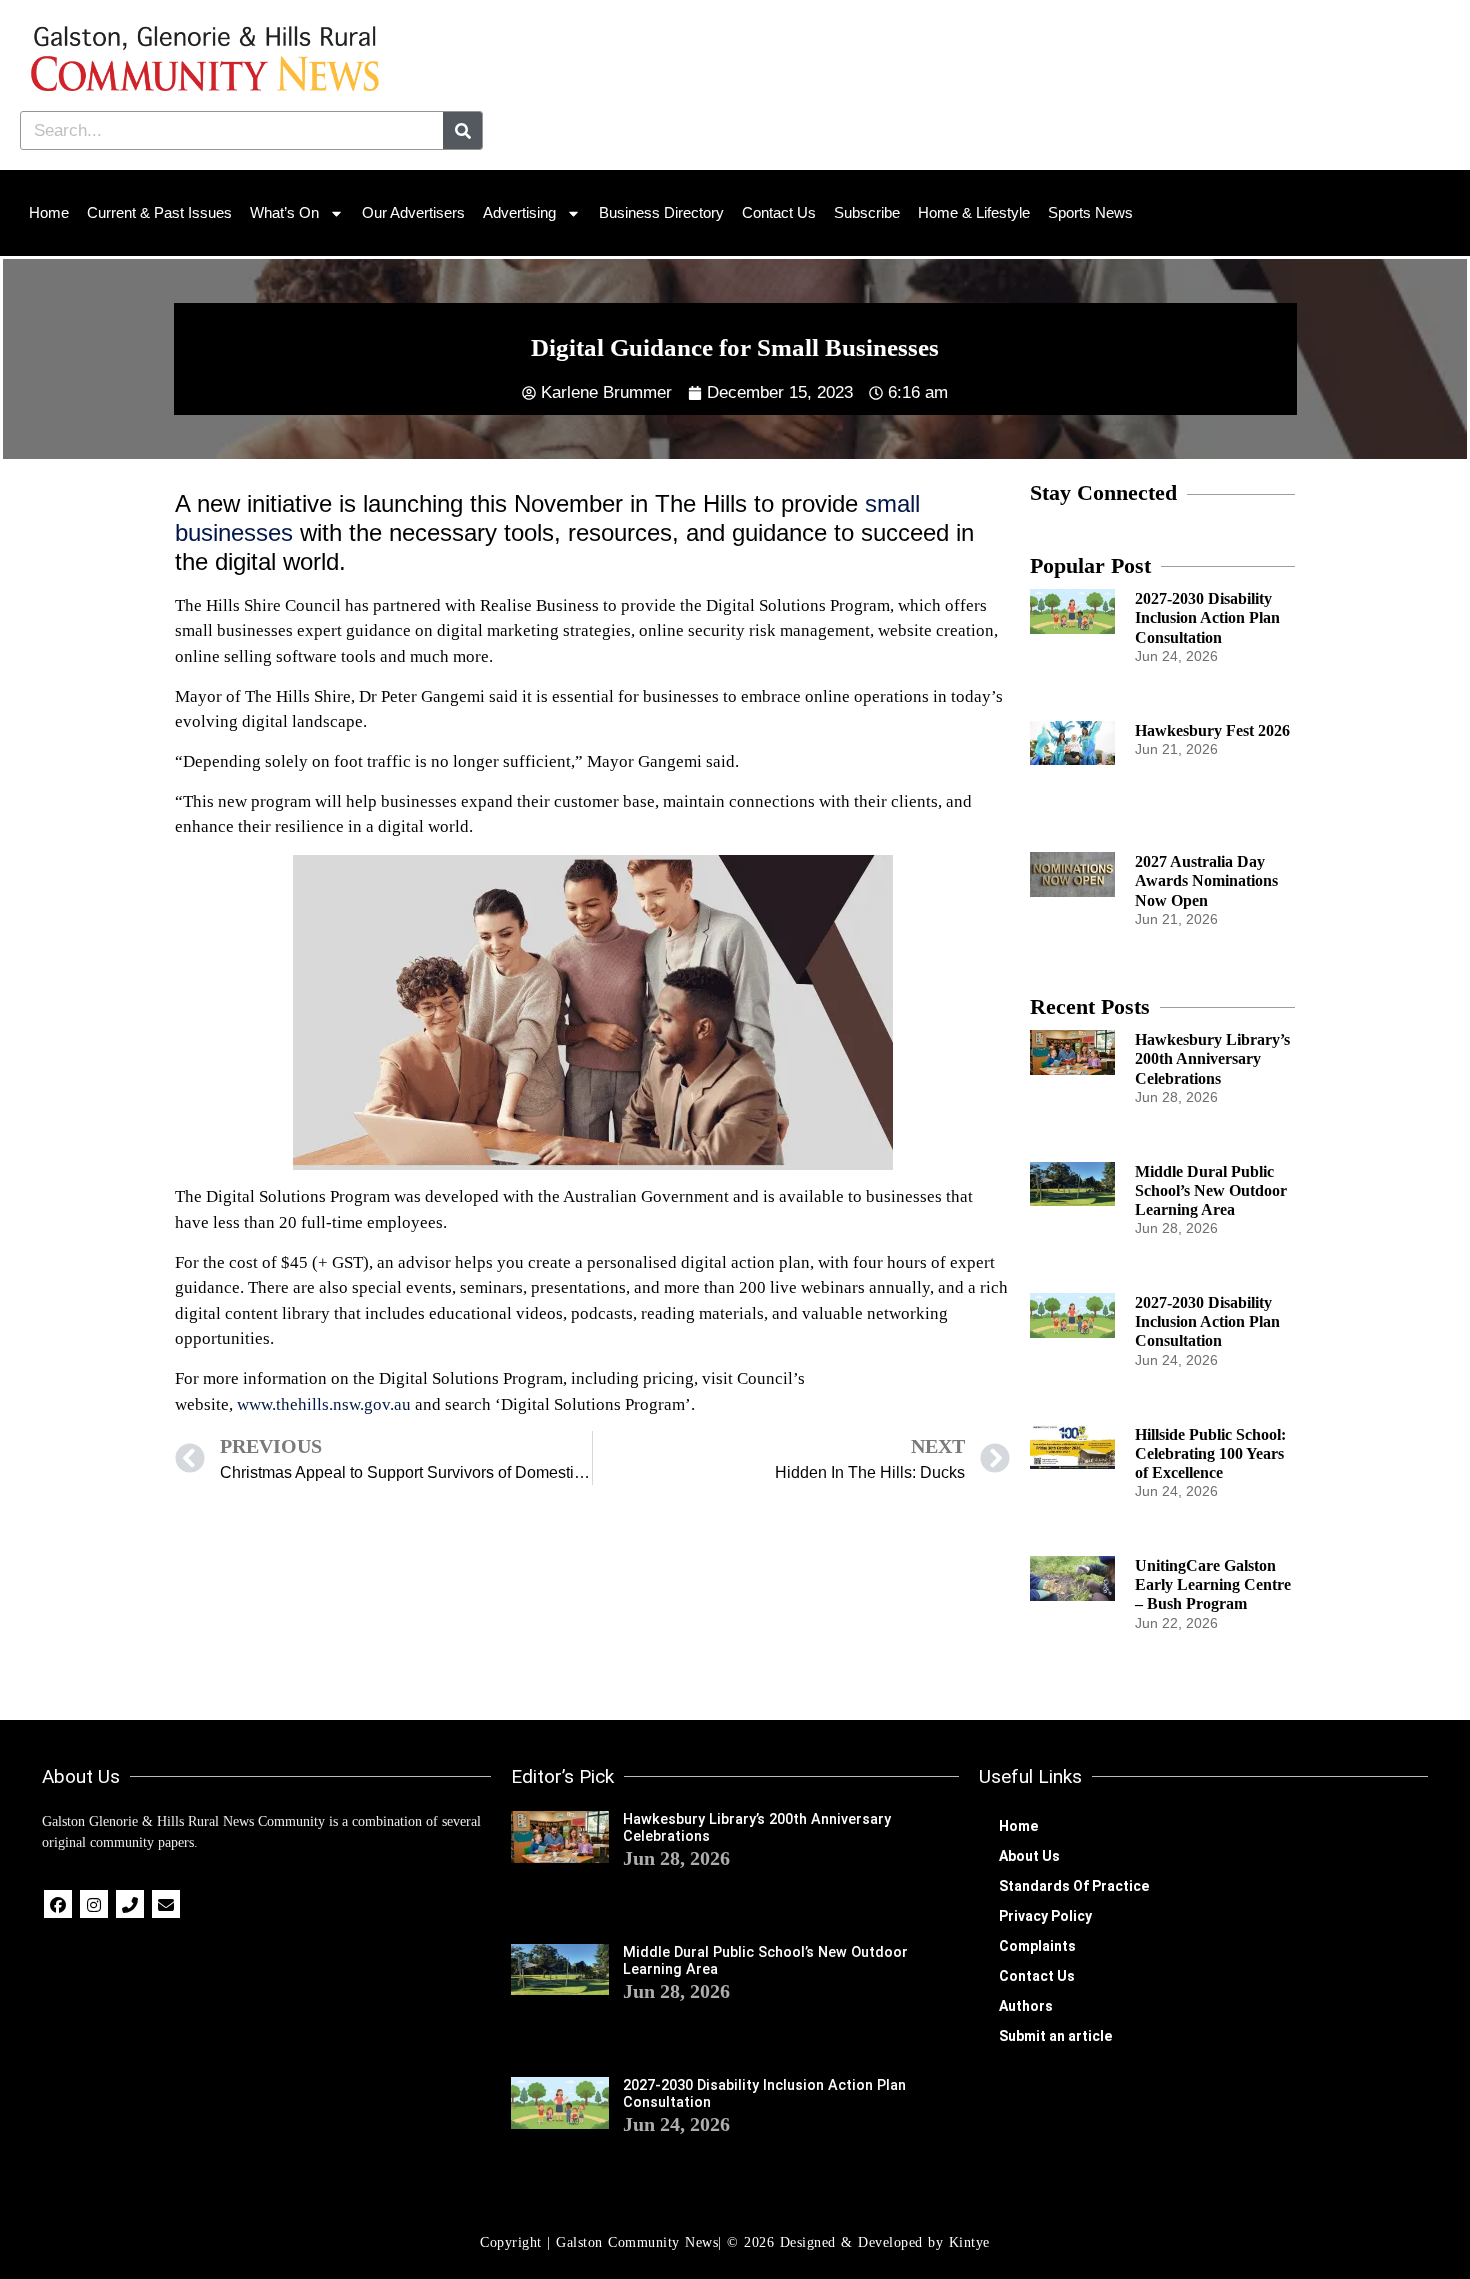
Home (49, 212)
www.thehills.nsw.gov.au (324, 1404)
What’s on (284, 212)
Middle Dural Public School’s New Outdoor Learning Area (1211, 1190)
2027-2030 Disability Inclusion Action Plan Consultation (1207, 617)
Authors (1026, 2006)
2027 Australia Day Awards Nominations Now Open (1206, 880)
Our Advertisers (413, 212)
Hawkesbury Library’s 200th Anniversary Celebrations (1212, 1058)
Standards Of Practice (1074, 1886)
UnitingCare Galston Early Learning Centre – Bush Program (1213, 1584)
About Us (1029, 1856)
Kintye (969, 2242)
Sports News (1090, 212)
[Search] (462, 130)
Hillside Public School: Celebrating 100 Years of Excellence (1210, 1453)
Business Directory (661, 212)
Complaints (1037, 1946)
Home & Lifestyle (974, 212)
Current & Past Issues (159, 212)
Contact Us (779, 212)
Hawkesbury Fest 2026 (1212, 730)
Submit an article (1055, 2036)
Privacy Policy (1045, 1916)
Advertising (519, 212)
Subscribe (867, 212)
